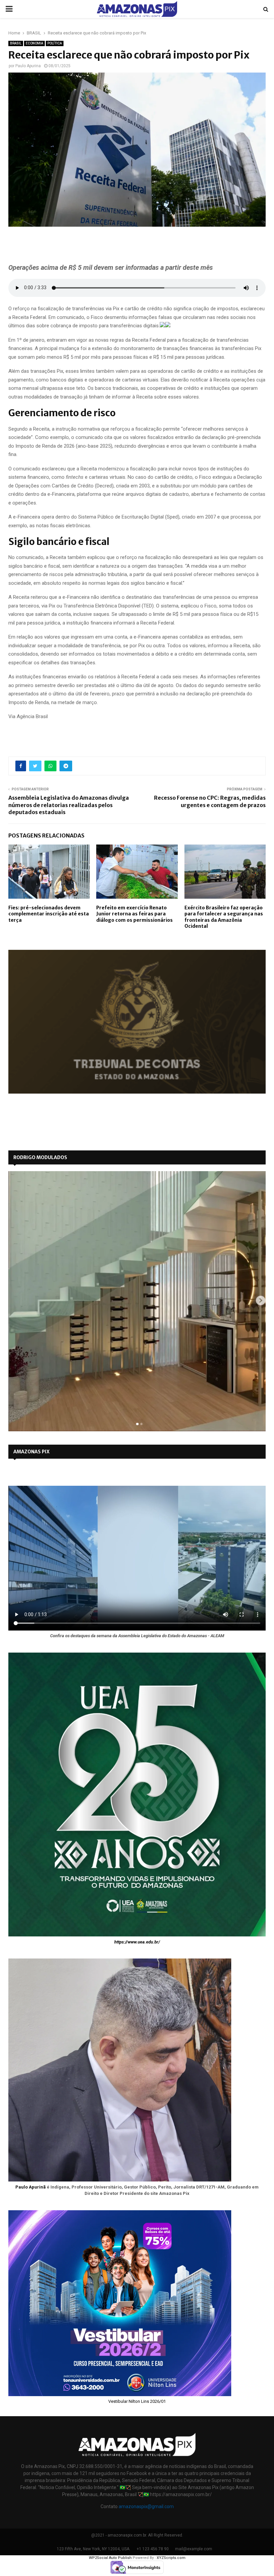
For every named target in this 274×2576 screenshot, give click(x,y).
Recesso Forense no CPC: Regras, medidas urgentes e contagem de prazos (210, 801)
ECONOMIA (34, 43)
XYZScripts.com (171, 2558)
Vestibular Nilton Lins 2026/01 (137, 2401)
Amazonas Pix (31, 1452)
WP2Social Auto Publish (110, 2558)
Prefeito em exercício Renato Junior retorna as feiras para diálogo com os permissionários (134, 914)
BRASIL (16, 43)
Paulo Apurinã (31, 2187)
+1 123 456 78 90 (153, 2549)
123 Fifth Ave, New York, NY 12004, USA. (94, 2549)
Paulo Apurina (28, 66)
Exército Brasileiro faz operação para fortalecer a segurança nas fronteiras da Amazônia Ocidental (224, 917)
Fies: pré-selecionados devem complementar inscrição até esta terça (49, 914)
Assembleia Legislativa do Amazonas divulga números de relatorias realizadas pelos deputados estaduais (69, 805)
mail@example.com (194, 2549)
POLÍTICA (55, 43)
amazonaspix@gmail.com (146, 2506)
